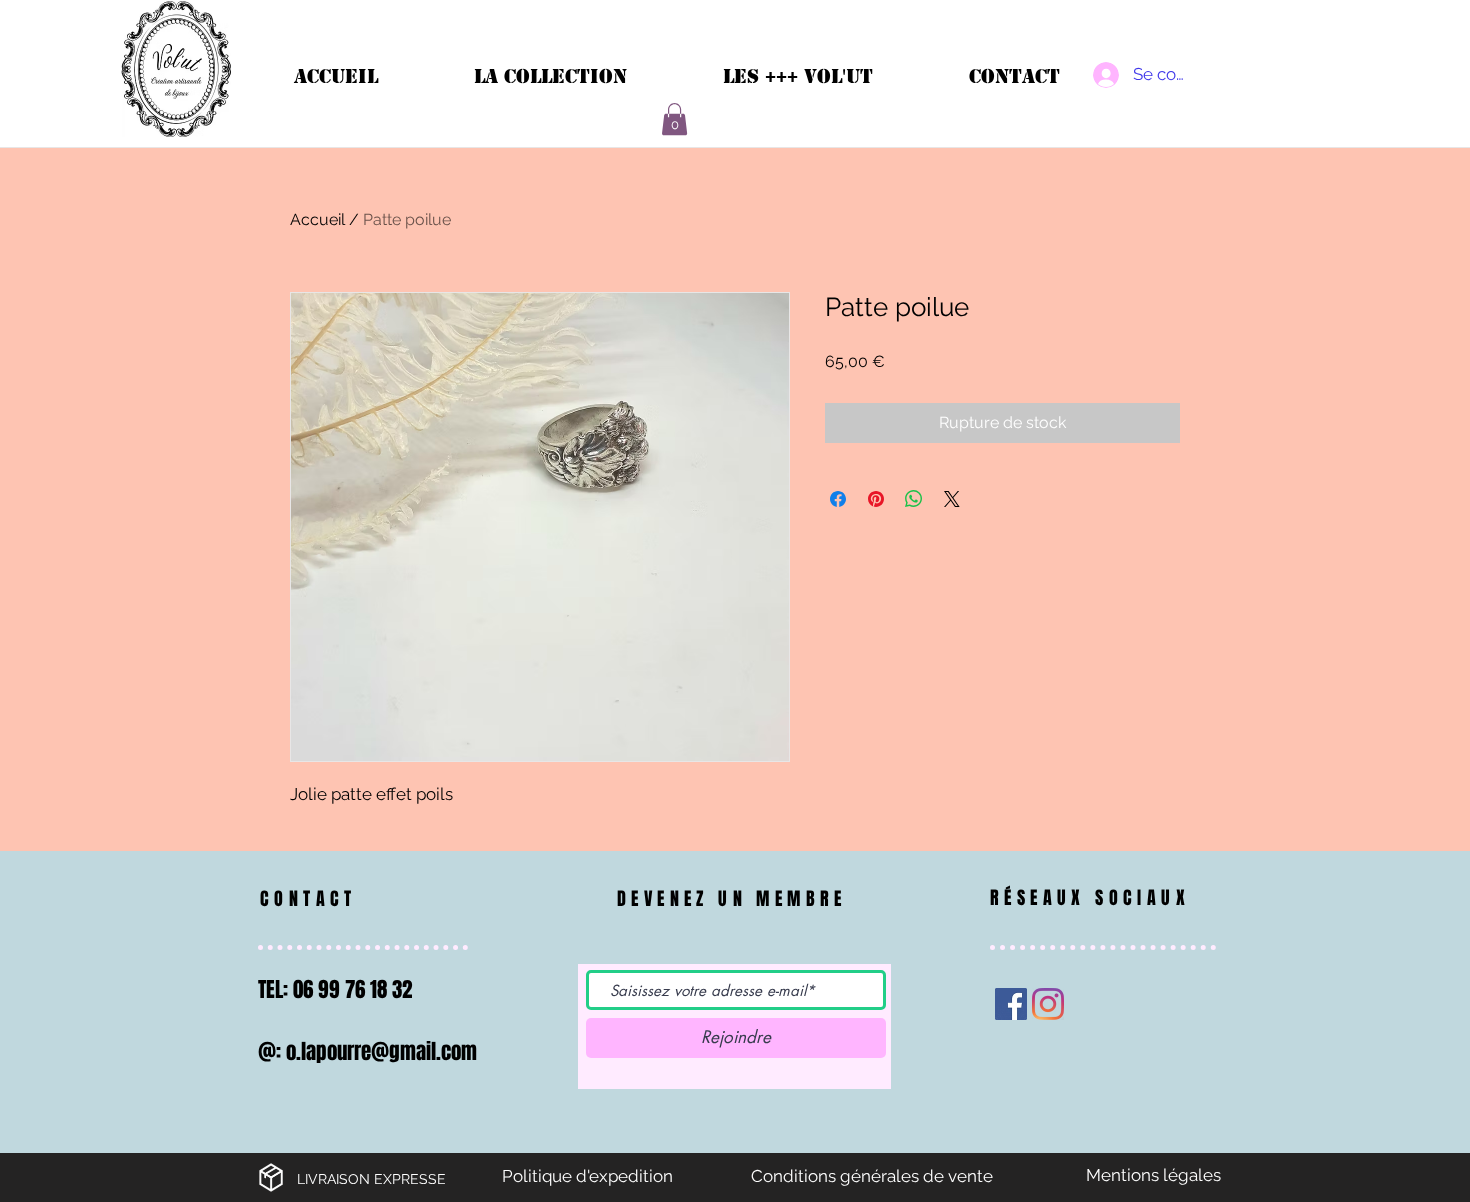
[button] (674, 119)
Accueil (317, 219)
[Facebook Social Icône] (1011, 1004)
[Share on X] (952, 499)
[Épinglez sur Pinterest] (876, 499)
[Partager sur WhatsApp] (914, 499)
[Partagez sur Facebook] (838, 499)
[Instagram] (1048, 1004)
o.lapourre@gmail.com (381, 1051)
